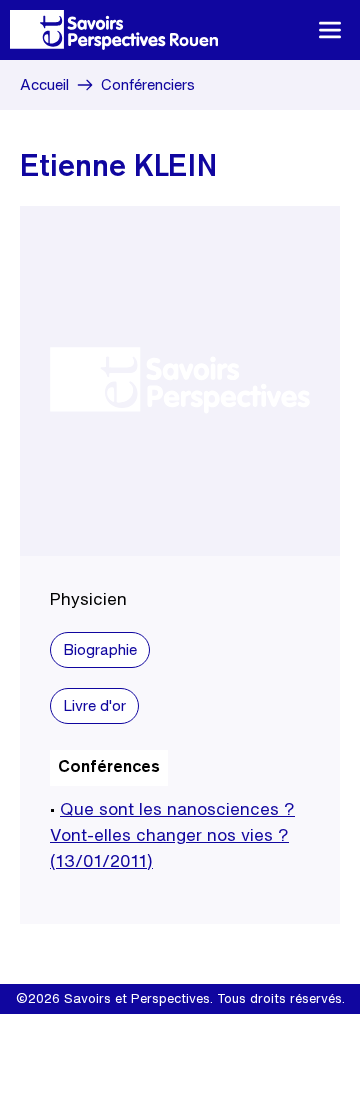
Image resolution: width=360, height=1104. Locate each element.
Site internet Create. (237, 1028)
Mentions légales (114, 1028)
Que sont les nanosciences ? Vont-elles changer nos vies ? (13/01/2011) (172, 834)
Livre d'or (94, 705)
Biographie (100, 649)
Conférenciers (148, 84)
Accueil (44, 84)
